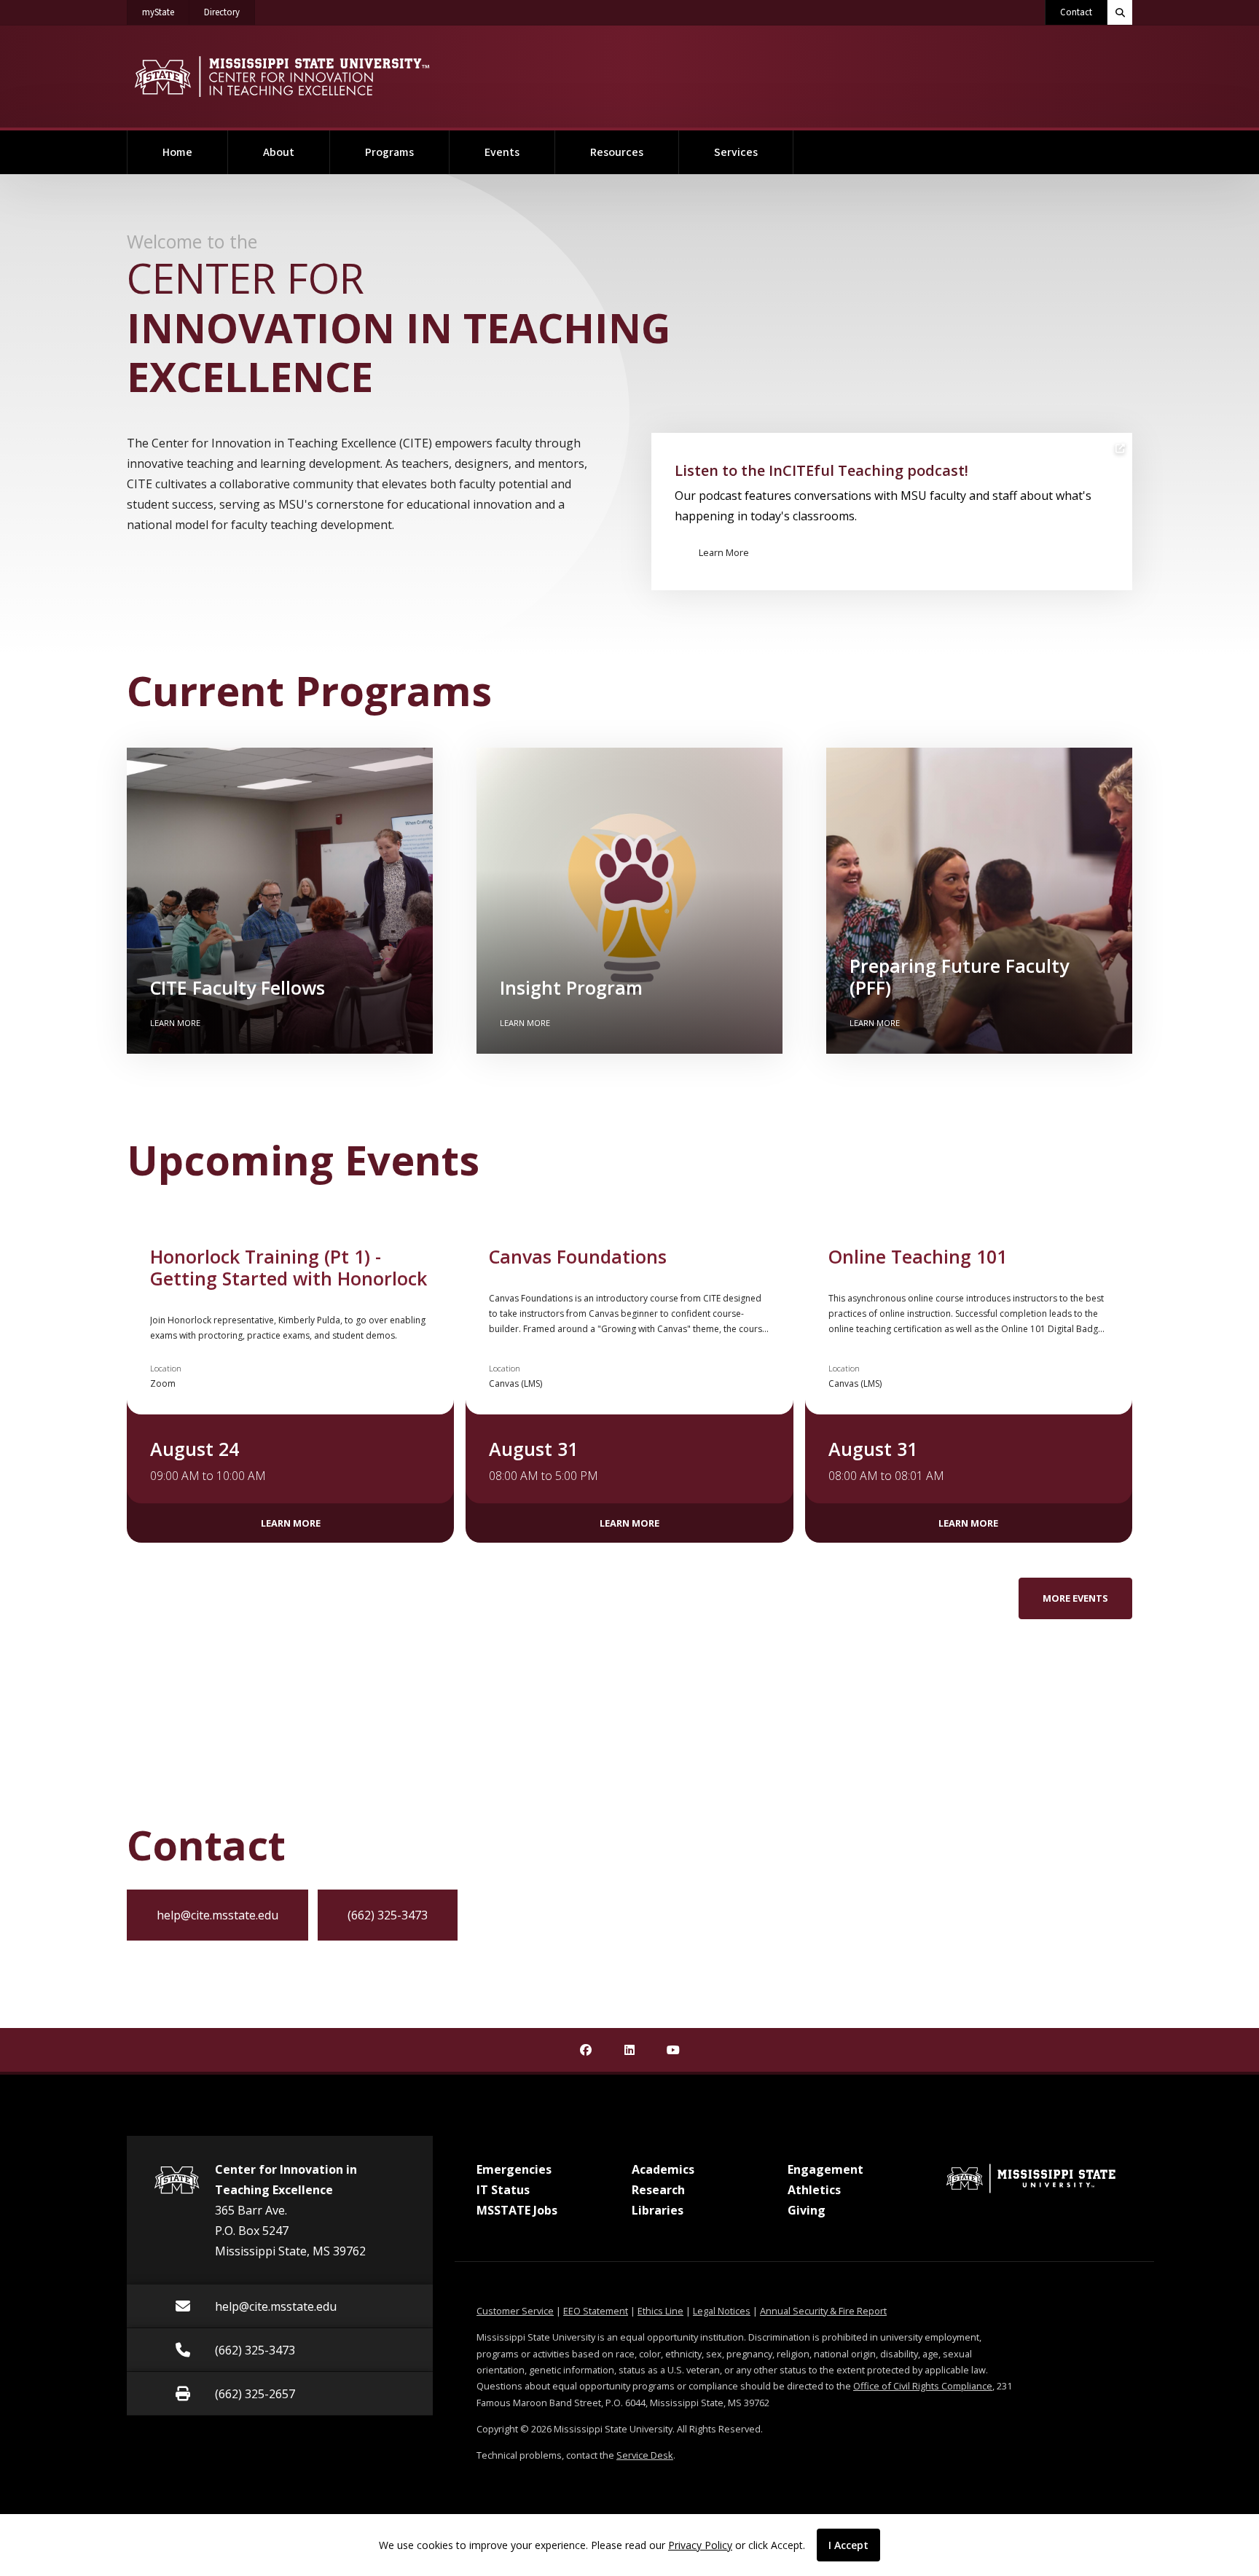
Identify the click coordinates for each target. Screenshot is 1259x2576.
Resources (617, 152)
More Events (1075, 1598)
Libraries (658, 2210)
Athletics (814, 2190)
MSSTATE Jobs (517, 2210)
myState (166, 12)
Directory (230, 12)
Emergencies (514, 2169)
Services (736, 152)
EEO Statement (596, 2311)
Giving (807, 2210)
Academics (663, 2169)
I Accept (848, 2545)
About (279, 152)
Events (502, 152)
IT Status (503, 2190)
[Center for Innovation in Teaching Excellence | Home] (282, 77)
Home (177, 152)
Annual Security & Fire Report (823, 2311)
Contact (1076, 12)
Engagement (825, 2169)
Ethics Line (660, 2311)
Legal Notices (722, 2311)
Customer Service (515, 2311)
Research (658, 2190)
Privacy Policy (700, 2545)
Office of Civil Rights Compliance (923, 2386)
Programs (389, 152)
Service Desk (645, 2455)
